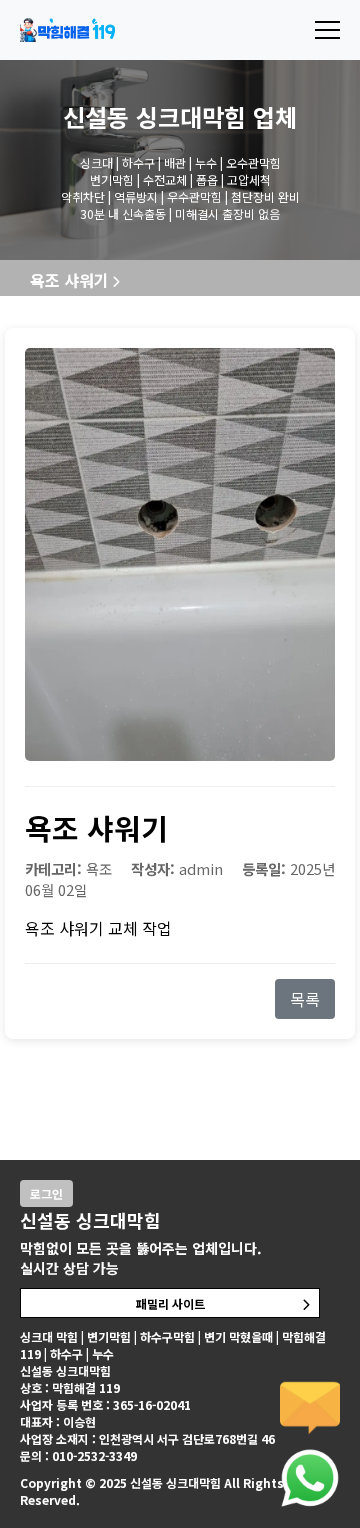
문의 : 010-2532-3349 (78, 1455)
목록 (305, 999)
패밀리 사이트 (170, 1303)
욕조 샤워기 (69, 280)
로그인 (46, 1193)
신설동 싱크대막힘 (154, 116)
